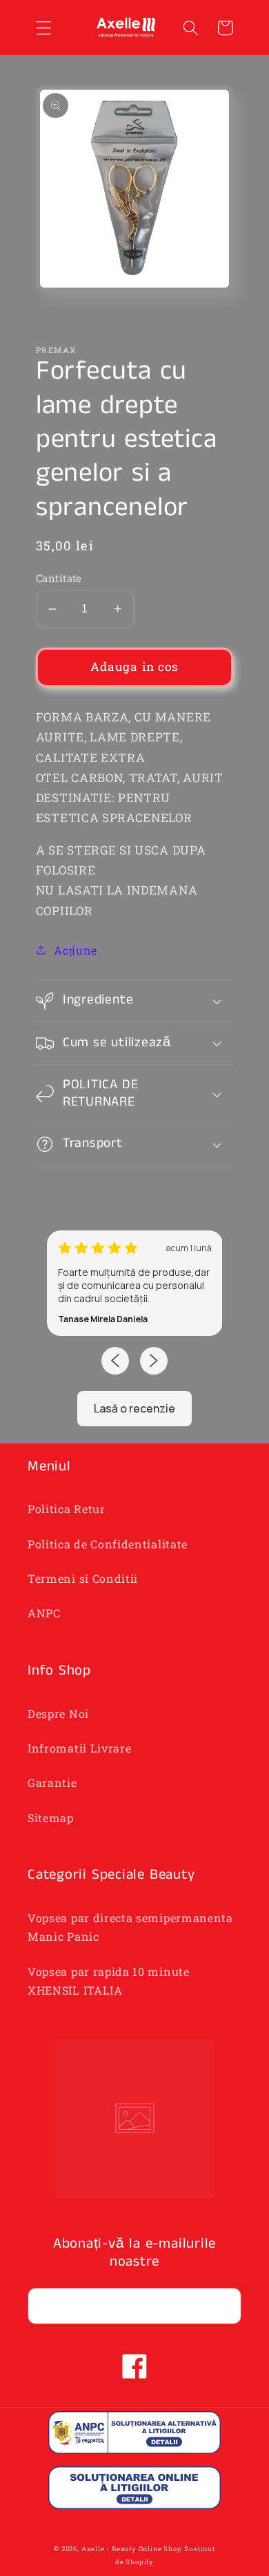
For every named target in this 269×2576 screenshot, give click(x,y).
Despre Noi (58, 1714)
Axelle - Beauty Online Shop (132, 2549)
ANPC (44, 1613)
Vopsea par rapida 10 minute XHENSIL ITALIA (109, 1981)
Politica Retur (67, 1509)
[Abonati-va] (223, 2306)
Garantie (52, 1783)
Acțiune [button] (76, 950)
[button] (44, 28)
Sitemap (51, 1818)
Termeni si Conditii (83, 1578)
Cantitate (59, 578)
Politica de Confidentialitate (108, 1544)
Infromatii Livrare (79, 1748)
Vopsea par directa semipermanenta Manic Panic (130, 1927)
